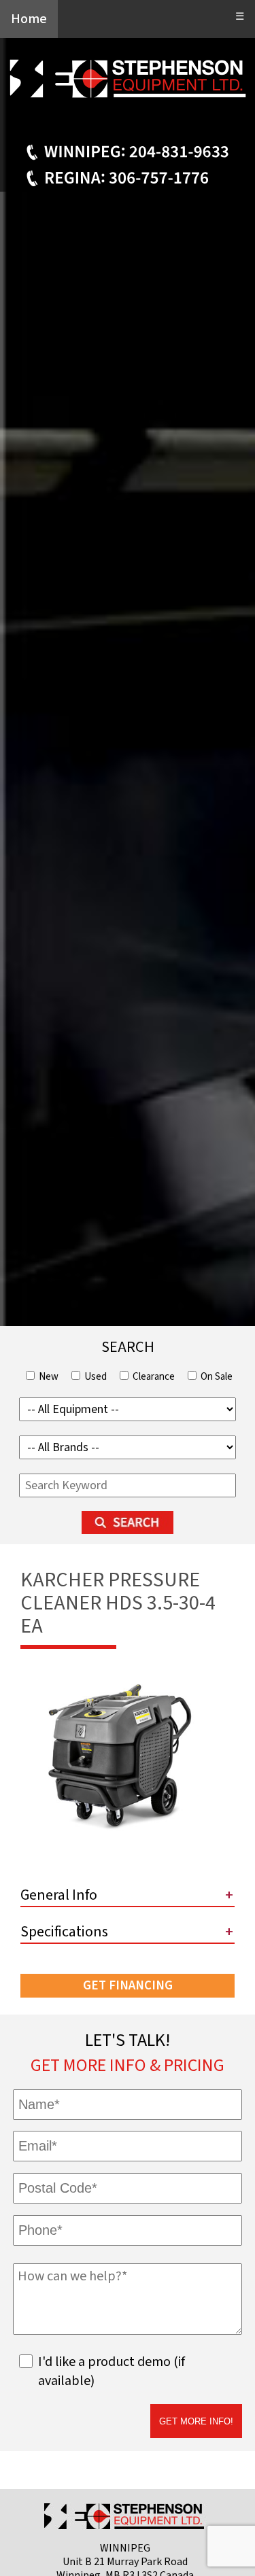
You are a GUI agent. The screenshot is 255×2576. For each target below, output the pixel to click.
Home (29, 19)
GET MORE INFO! (196, 2421)
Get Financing (128, 1986)
